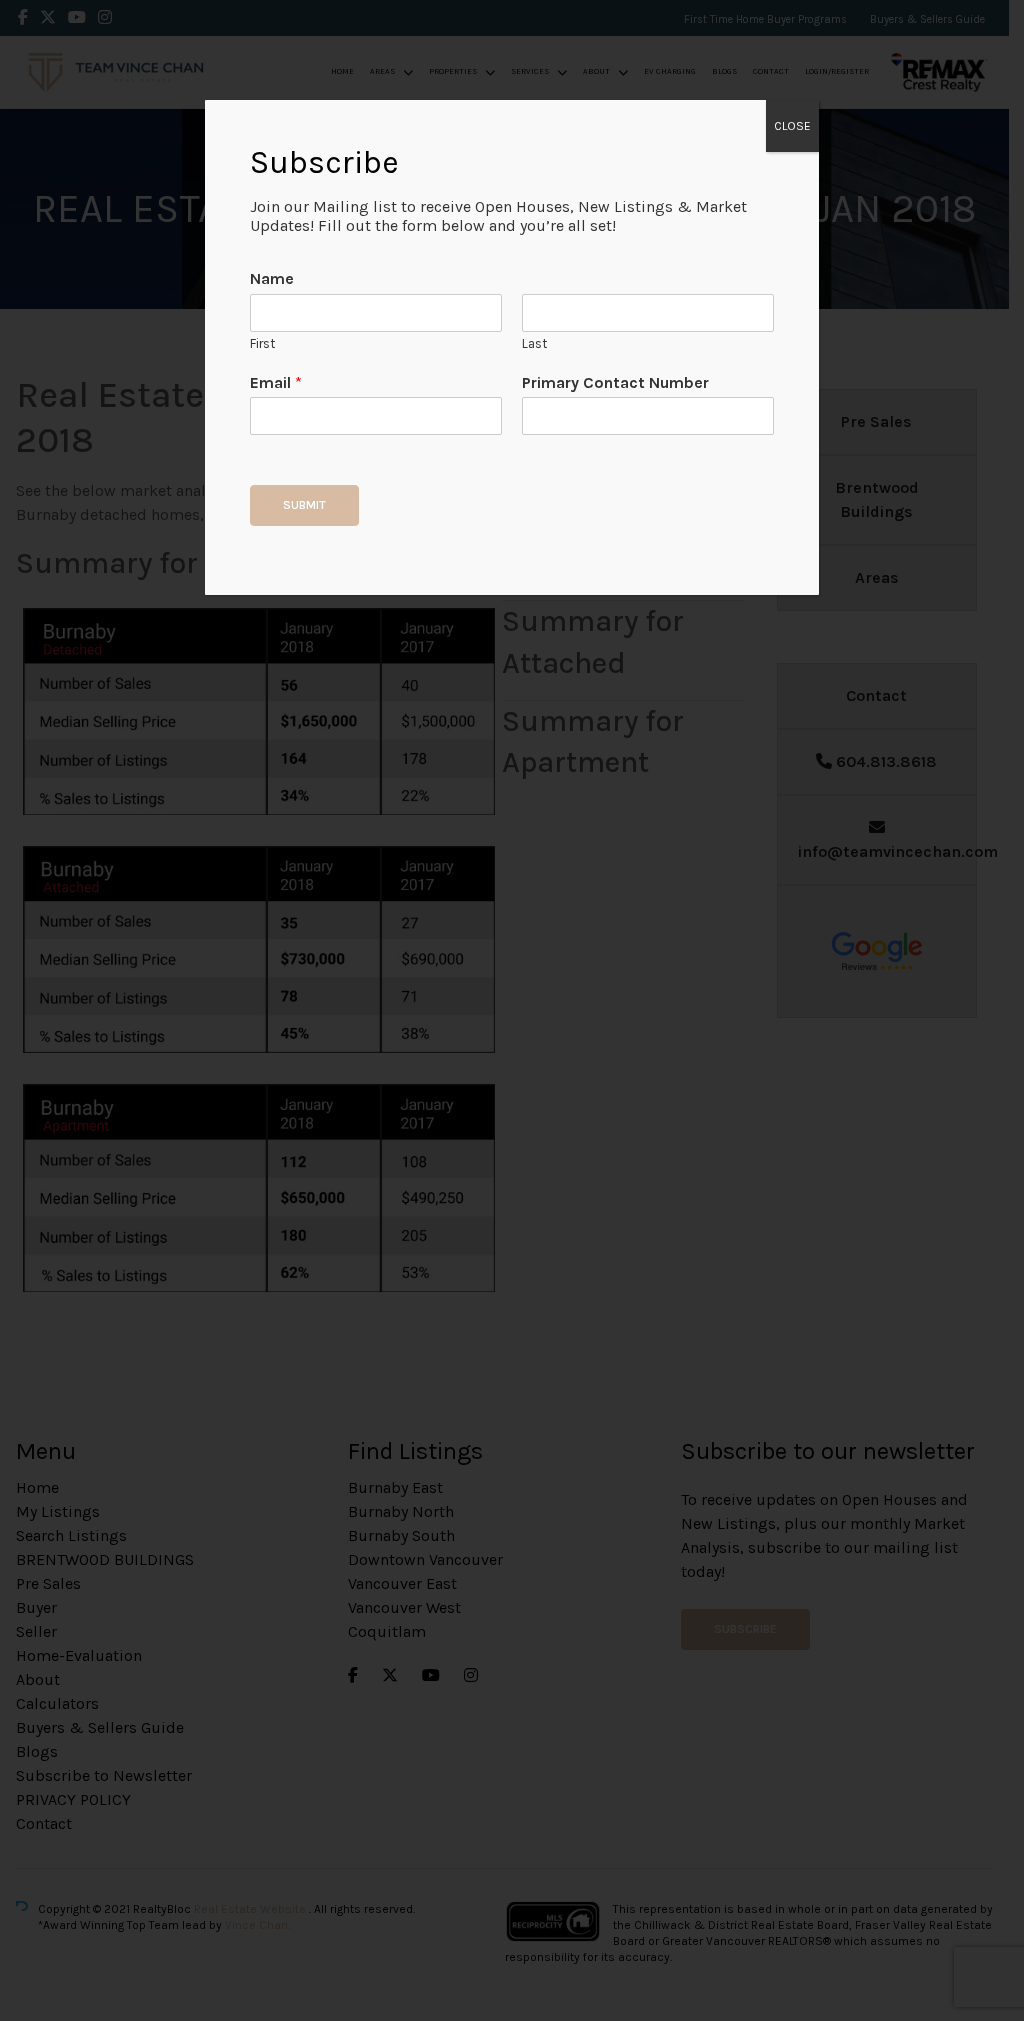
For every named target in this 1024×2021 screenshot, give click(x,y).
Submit (304, 505)
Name (272, 278)
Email (276, 382)
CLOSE (792, 126)
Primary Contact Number (615, 382)
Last (534, 343)
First (262, 343)
